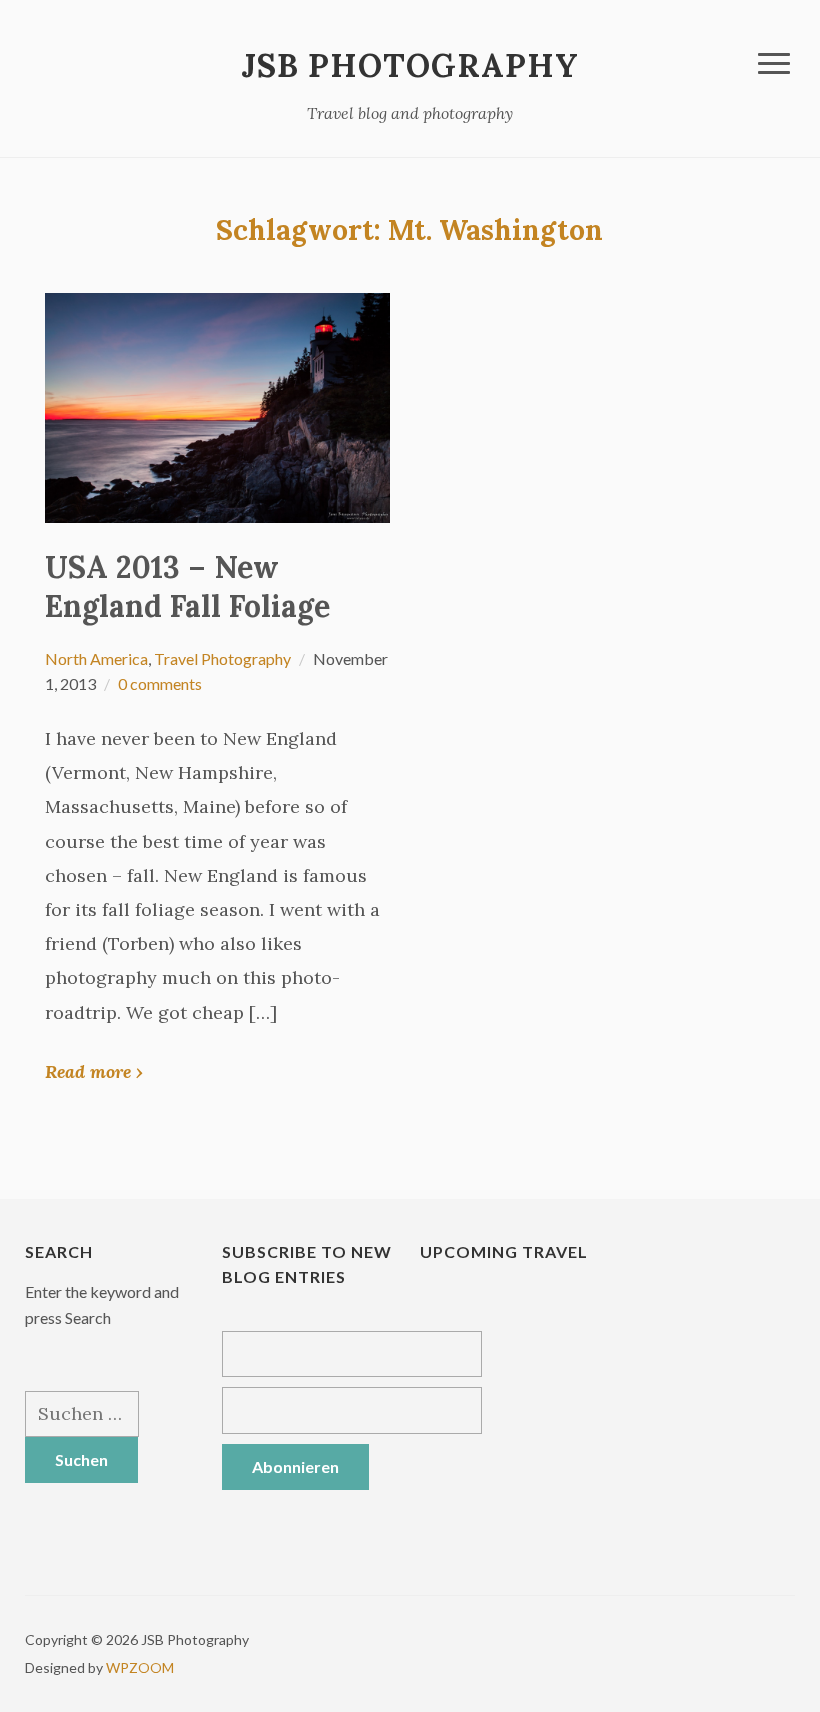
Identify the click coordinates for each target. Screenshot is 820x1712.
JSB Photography (410, 65)
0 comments (160, 683)
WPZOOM (140, 1667)
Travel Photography (222, 658)
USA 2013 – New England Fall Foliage (187, 586)
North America (96, 658)
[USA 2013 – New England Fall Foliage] (217, 405)
